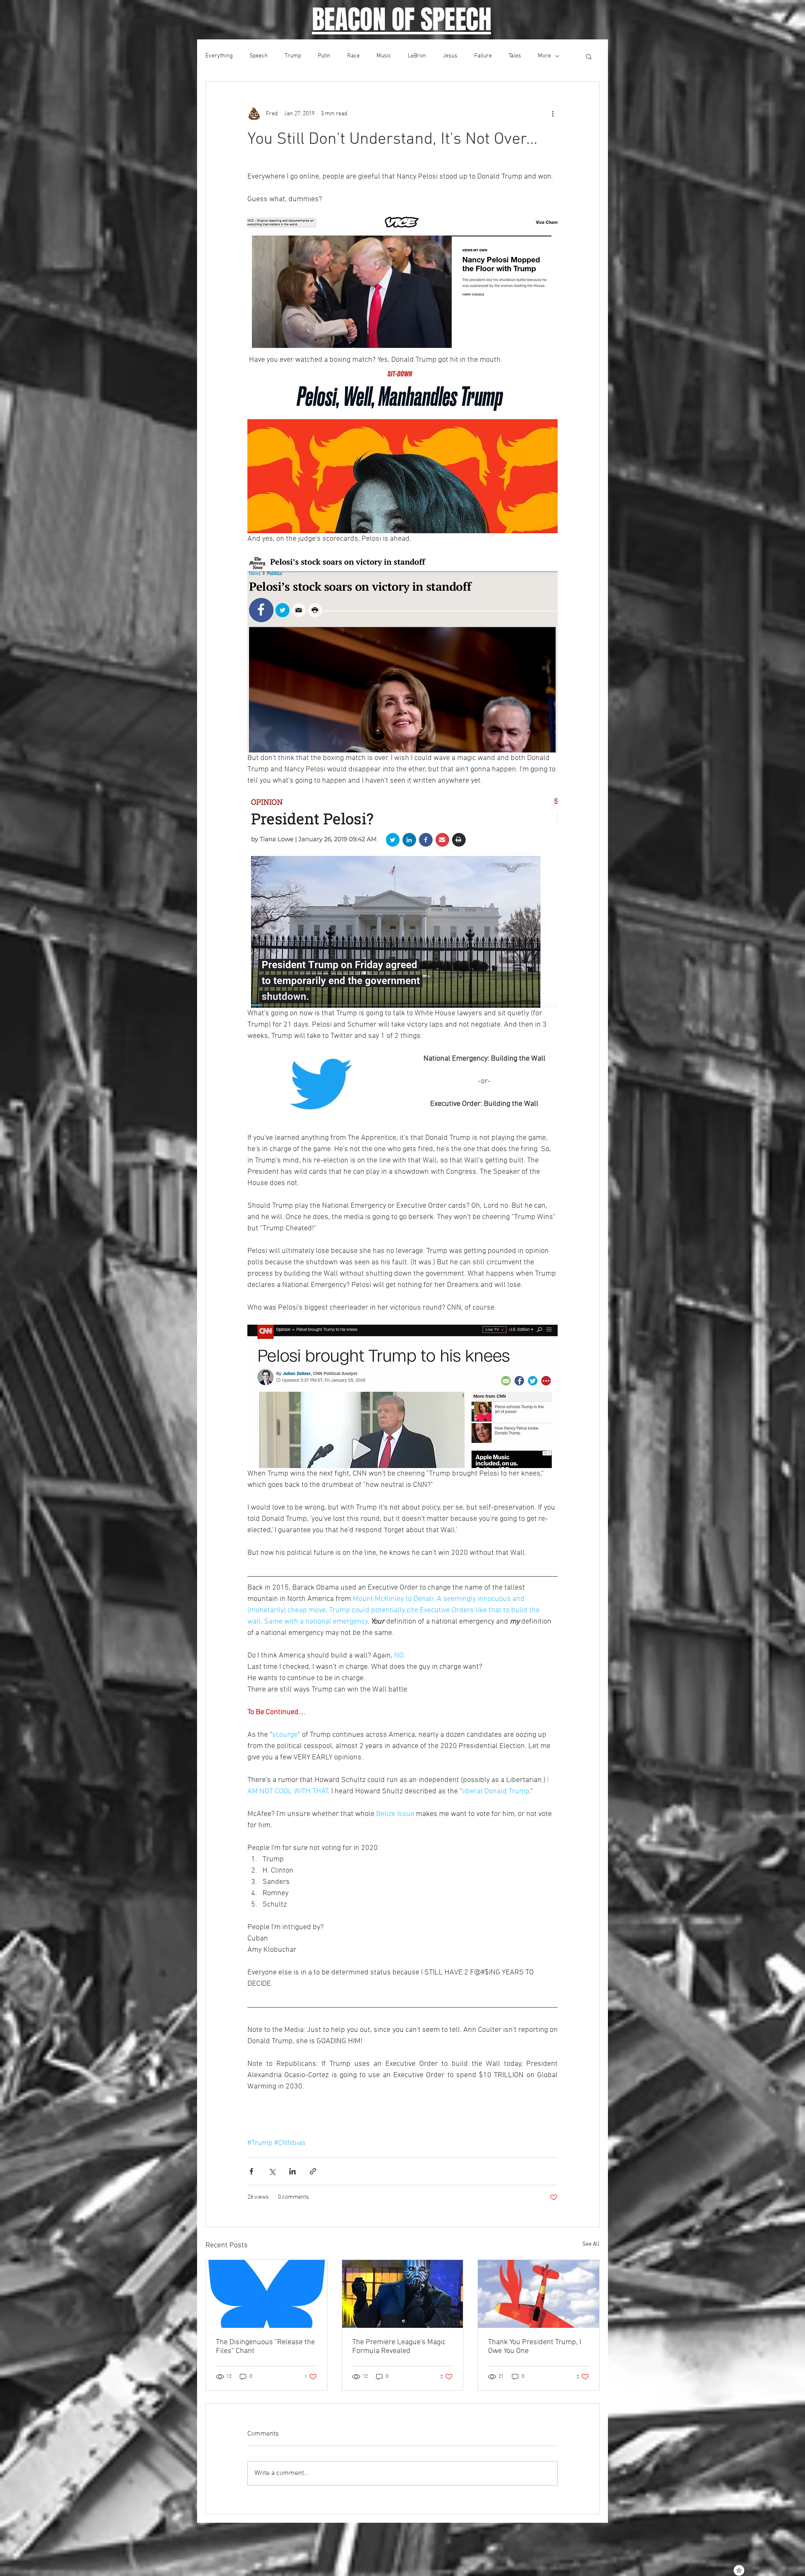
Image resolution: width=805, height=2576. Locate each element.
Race (353, 56)
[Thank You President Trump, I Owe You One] (539, 2294)
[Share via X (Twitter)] (272, 2171)
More (544, 56)
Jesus (450, 56)
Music (384, 56)
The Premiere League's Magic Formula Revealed (399, 2347)
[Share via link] (313, 2171)
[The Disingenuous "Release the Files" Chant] (266, 2294)
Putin (324, 56)
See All (591, 2244)
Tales (515, 56)
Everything (219, 56)
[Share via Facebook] (251, 2171)
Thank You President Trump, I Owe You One (535, 2347)
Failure (483, 56)
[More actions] (553, 114)
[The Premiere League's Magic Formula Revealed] (403, 2294)
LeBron (417, 56)
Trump (293, 56)
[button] (589, 56)
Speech (259, 56)
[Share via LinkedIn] (292, 2171)
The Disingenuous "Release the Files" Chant (265, 2347)
